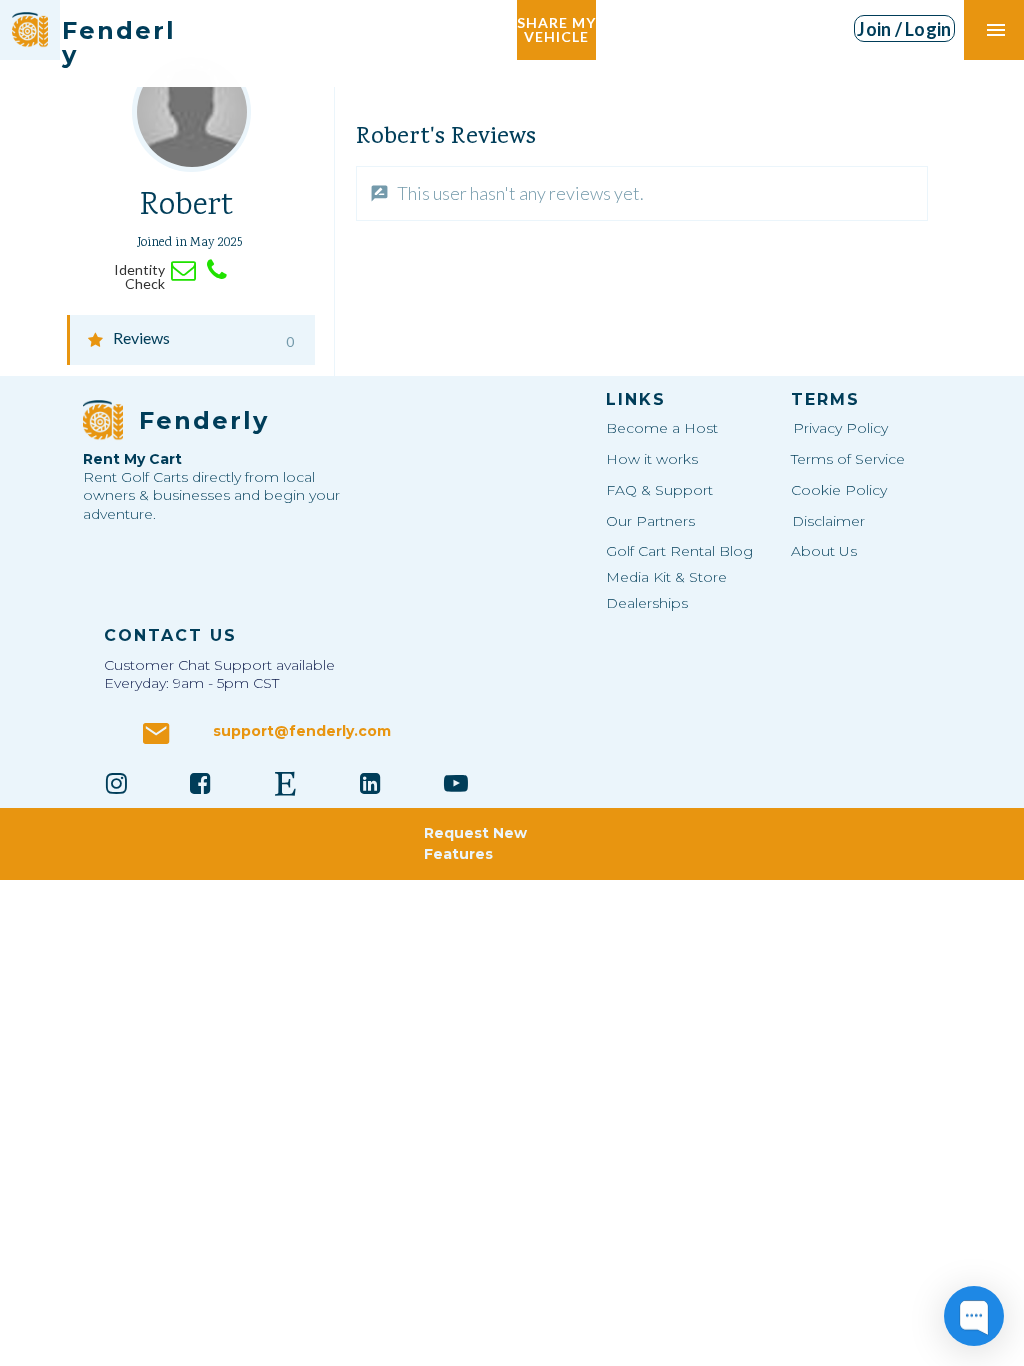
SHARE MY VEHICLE (556, 29)
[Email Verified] (183, 270)
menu (996, 30)
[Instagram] (116, 783)
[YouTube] (456, 783)
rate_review (379, 193)
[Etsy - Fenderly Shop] (286, 783)
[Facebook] (201, 783)
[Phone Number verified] (216, 270)
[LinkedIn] (371, 783)
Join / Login (904, 29)
